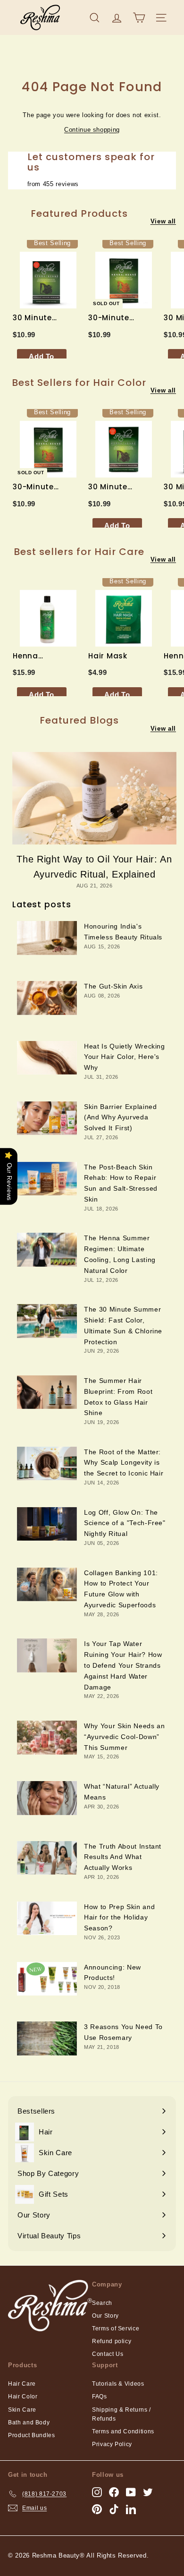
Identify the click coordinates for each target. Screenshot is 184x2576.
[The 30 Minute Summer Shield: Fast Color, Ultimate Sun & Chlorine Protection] (47, 1321)
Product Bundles (32, 2435)
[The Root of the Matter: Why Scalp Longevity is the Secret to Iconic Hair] (47, 1464)
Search (102, 2303)
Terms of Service (116, 2329)
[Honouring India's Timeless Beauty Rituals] (47, 938)
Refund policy (112, 2341)
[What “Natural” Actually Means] (47, 1798)
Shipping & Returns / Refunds (121, 2414)
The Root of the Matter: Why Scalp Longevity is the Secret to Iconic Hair (124, 1463)
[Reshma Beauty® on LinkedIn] (131, 2509)
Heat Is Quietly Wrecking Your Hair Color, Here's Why (125, 1057)
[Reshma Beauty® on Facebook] (114, 2492)
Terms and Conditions (123, 2431)
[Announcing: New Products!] (47, 1979)
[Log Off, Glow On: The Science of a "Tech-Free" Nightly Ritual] (47, 1524)
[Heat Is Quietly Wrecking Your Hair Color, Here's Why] (47, 1058)
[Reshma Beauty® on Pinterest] (97, 2509)
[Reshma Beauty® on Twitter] (148, 2492)
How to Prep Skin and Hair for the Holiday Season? (119, 1918)
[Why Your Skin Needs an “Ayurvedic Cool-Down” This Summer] (47, 1738)
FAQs (100, 2397)
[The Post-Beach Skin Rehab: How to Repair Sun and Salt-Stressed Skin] (47, 1179)
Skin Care (22, 2410)
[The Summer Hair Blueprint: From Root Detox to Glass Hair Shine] (47, 1392)
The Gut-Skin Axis (113, 986)
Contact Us (108, 2354)
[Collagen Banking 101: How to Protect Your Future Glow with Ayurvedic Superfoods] (47, 1585)
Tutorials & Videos (118, 2384)
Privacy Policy (112, 2444)
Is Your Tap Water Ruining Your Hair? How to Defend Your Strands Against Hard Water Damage (123, 1665)
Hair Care (22, 2384)
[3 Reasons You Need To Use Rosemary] (47, 2039)
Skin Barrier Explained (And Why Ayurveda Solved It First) (120, 1117)
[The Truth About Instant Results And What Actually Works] (47, 1858)
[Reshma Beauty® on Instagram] (97, 2492)
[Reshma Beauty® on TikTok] (114, 2509)
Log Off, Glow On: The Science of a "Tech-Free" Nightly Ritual (125, 1523)
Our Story (105, 2316)
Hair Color (23, 2397)
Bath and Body (29, 2422)
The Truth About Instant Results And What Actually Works (123, 1857)
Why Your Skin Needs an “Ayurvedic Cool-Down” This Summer (124, 1737)
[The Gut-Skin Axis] (47, 998)
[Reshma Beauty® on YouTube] (131, 2492)
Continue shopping (92, 130)
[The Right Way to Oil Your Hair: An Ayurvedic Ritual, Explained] (94, 798)
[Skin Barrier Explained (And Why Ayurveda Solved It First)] (47, 1118)
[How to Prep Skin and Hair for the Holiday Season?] (47, 1919)
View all (163, 221)
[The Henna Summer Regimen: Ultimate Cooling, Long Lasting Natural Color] (47, 1250)
